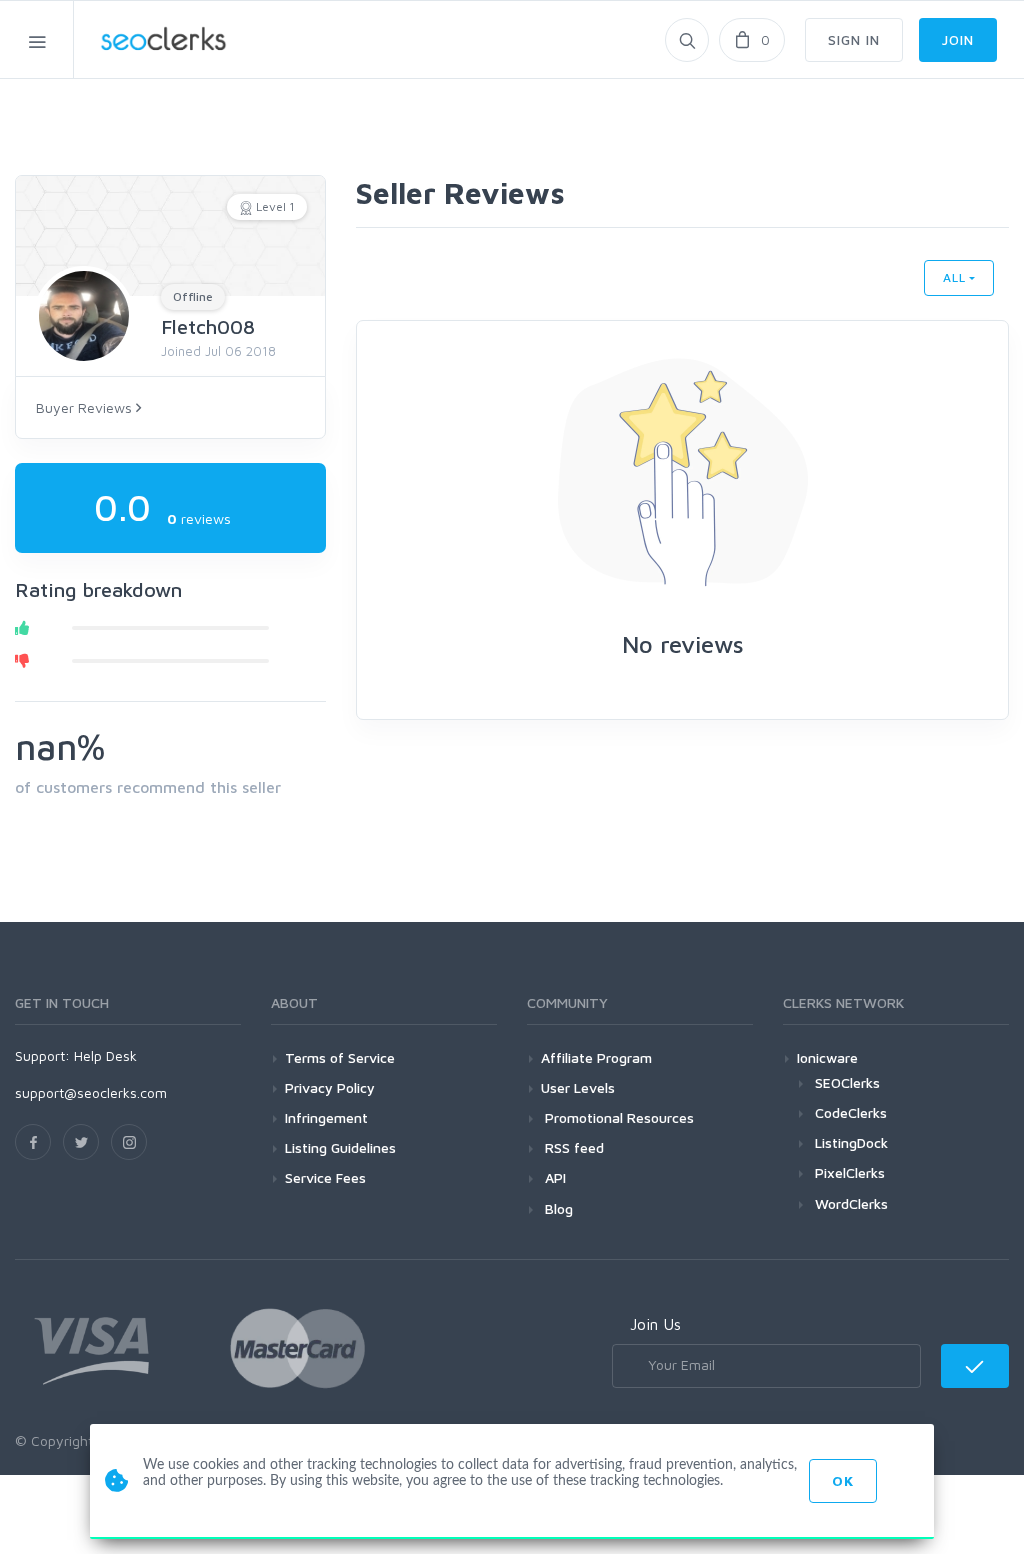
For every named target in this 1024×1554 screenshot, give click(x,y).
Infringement (326, 1117)
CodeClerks (851, 1112)
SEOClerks (847, 1082)
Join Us (655, 1324)
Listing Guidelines (340, 1147)
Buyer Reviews (86, 407)
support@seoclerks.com (91, 1092)
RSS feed (572, 1147)
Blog (557, 1208)
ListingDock (851, 1142)
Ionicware (827, 1057)
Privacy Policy (330, 1087)
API (553, 1177)
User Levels (578, 1087)
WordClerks (851, 1203)
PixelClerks (850, 1172)
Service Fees (325, 1177)
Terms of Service (340, 1057)
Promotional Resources (617, 1117)
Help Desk (105, 1055)
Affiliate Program (596, 1057)
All (954, 277)
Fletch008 (208, 326)
